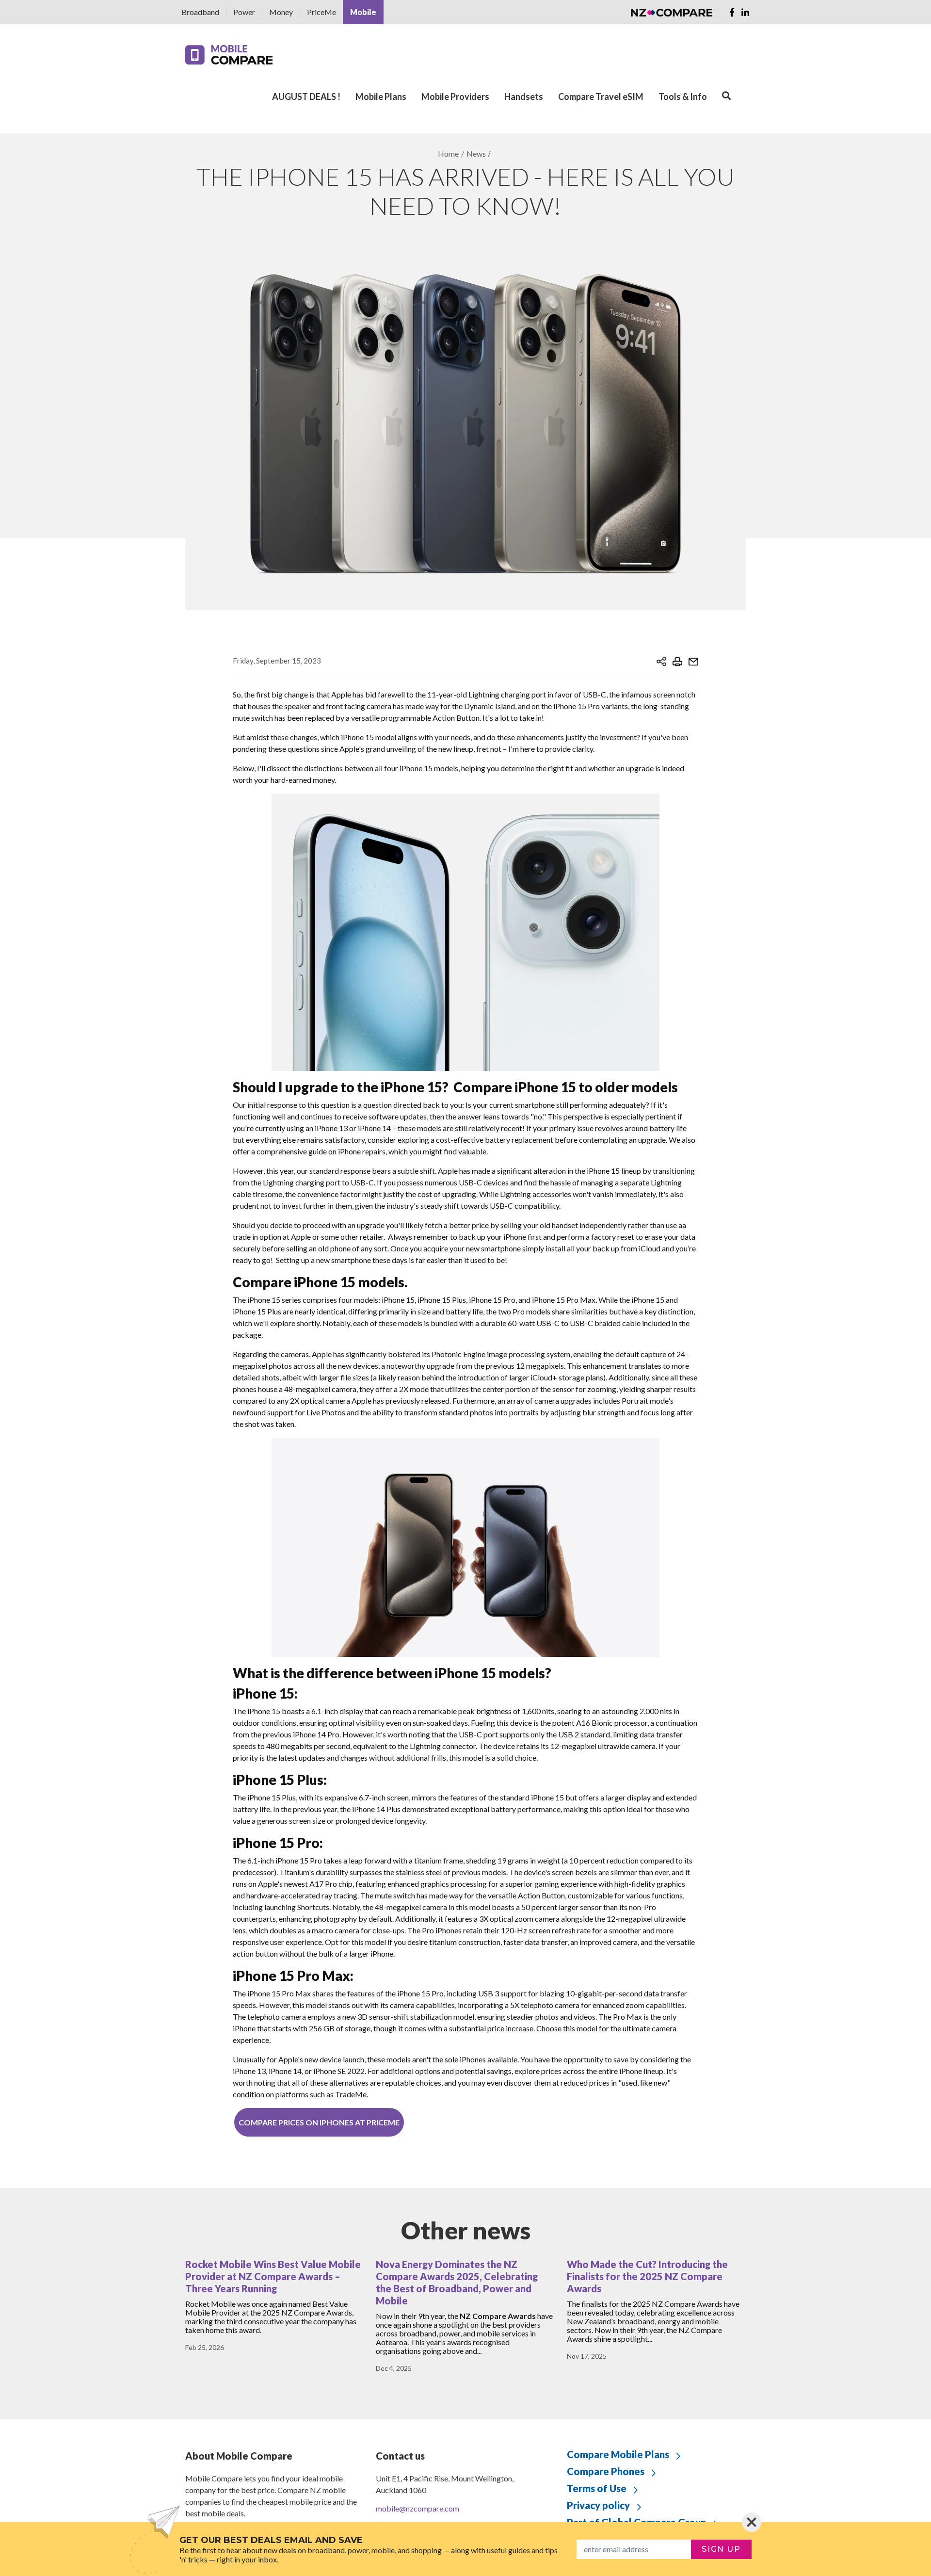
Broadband (200, 12)
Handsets (524, 97)
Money (281, 12)
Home (448, 154)
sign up (721, 2549)
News (476, 154)
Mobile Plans (381, 97)
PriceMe (321, 12)
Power (244, 12)
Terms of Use (597, 2488)
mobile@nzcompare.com (417, 2508)
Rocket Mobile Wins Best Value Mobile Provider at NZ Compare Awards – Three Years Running (273, 2276)
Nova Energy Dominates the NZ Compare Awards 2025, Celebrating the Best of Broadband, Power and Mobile (457, 2282)
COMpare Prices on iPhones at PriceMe (319, 2122)
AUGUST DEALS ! (306, 97)
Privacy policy (598, 2505)
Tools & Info (683, 97)
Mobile (363, 12)
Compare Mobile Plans (618, 2454)
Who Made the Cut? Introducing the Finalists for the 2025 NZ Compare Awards (647, 2276)
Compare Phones (606, 2471)
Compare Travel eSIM (601, 97)
